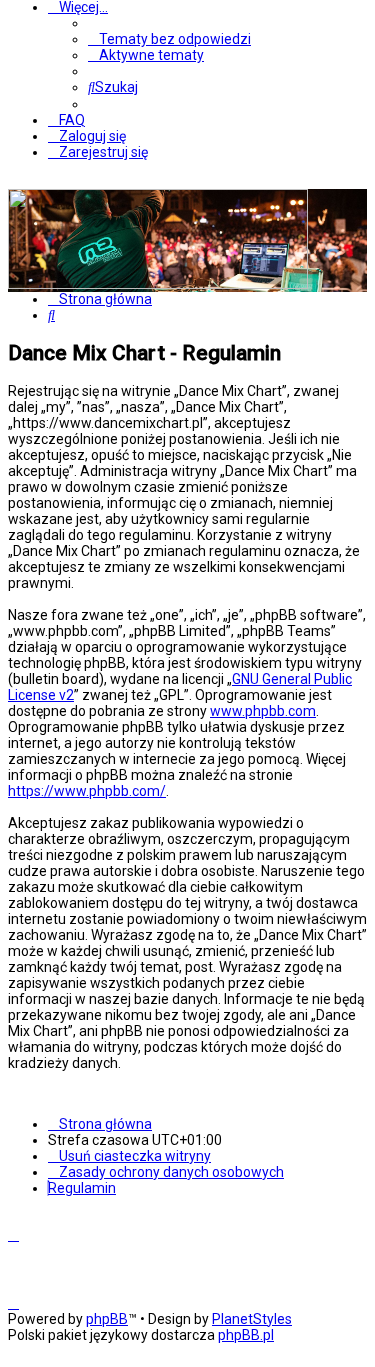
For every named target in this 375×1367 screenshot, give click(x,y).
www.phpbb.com (263, 711)
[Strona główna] (158, 284)
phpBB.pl (246, 1335)
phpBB (107, 1319)
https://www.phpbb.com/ (87, 791)
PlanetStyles (252, 1319)
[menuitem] (169, 39)
